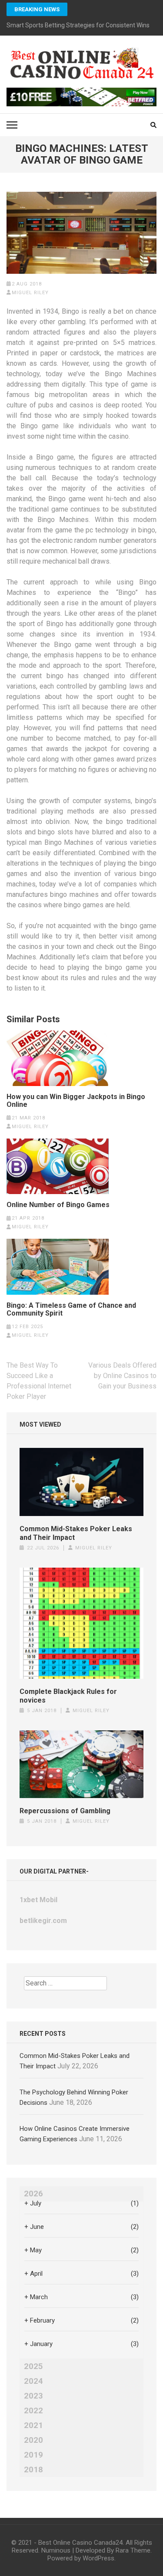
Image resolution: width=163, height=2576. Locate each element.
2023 (33, 2396)
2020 (33, 2440)
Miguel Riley (30, 293)
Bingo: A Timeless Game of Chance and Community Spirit (71, 1309)
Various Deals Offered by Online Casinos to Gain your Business (122, 1376)
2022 (33, 2411)
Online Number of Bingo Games (58, 1205)
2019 (33, 2455)
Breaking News (37, 9)
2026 (33, 2194)
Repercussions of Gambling (65, 1811)
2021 (33, 2425)
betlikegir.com (43, 1921)
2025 (33, 2366)
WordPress (98, 2558)
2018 (33, 2470)
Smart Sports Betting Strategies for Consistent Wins (78, 25)
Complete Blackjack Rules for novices (68, 1696)
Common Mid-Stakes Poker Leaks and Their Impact (76, 1533)
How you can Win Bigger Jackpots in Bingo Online (76, 1101)
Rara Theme (133, 2550)
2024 (33, 2381)
